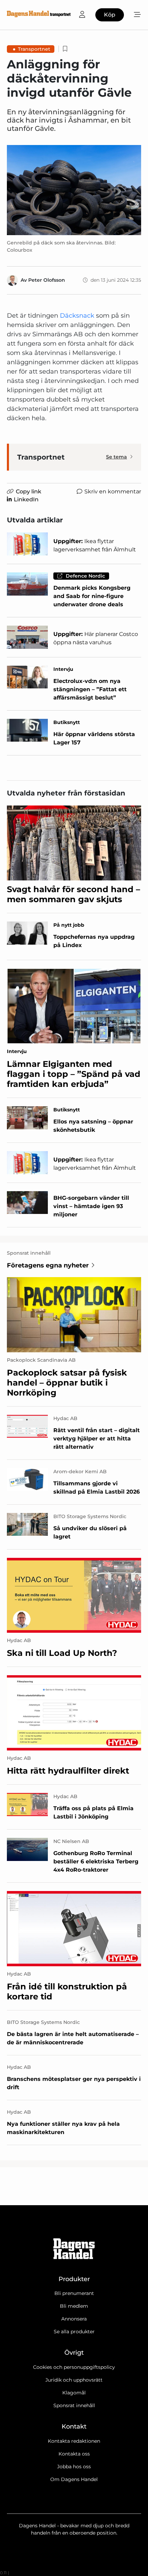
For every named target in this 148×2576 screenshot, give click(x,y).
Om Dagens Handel (74, 2479)
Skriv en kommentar (113, 491)
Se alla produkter (74, 2332)
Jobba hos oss (74, 2467)
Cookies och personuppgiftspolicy (74, 2367)
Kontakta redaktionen (74, 2441)
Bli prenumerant (74, 2293)
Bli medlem (74, 2306)
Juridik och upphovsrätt (74, 2380)
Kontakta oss (74, 2454)
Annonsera (74, 2319)
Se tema (117, 457)
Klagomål (74, 2393)
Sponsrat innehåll (74, 2405)
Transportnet (34, 49)
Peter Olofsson (47, 280)
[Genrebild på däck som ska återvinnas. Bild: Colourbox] (74, 190)
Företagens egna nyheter (48, 1265)
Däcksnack (77, 316)
